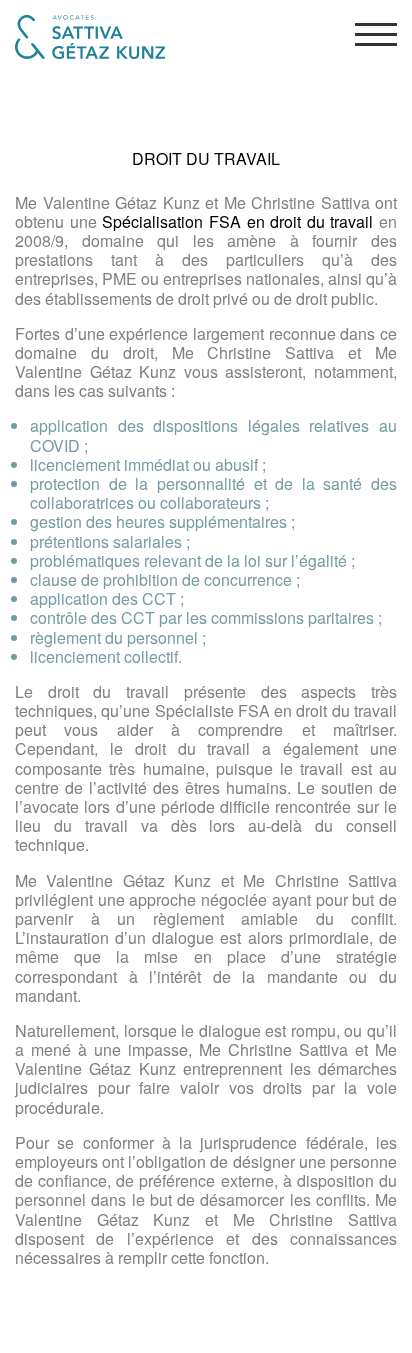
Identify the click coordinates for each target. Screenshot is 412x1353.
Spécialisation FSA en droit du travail (237, 221)
